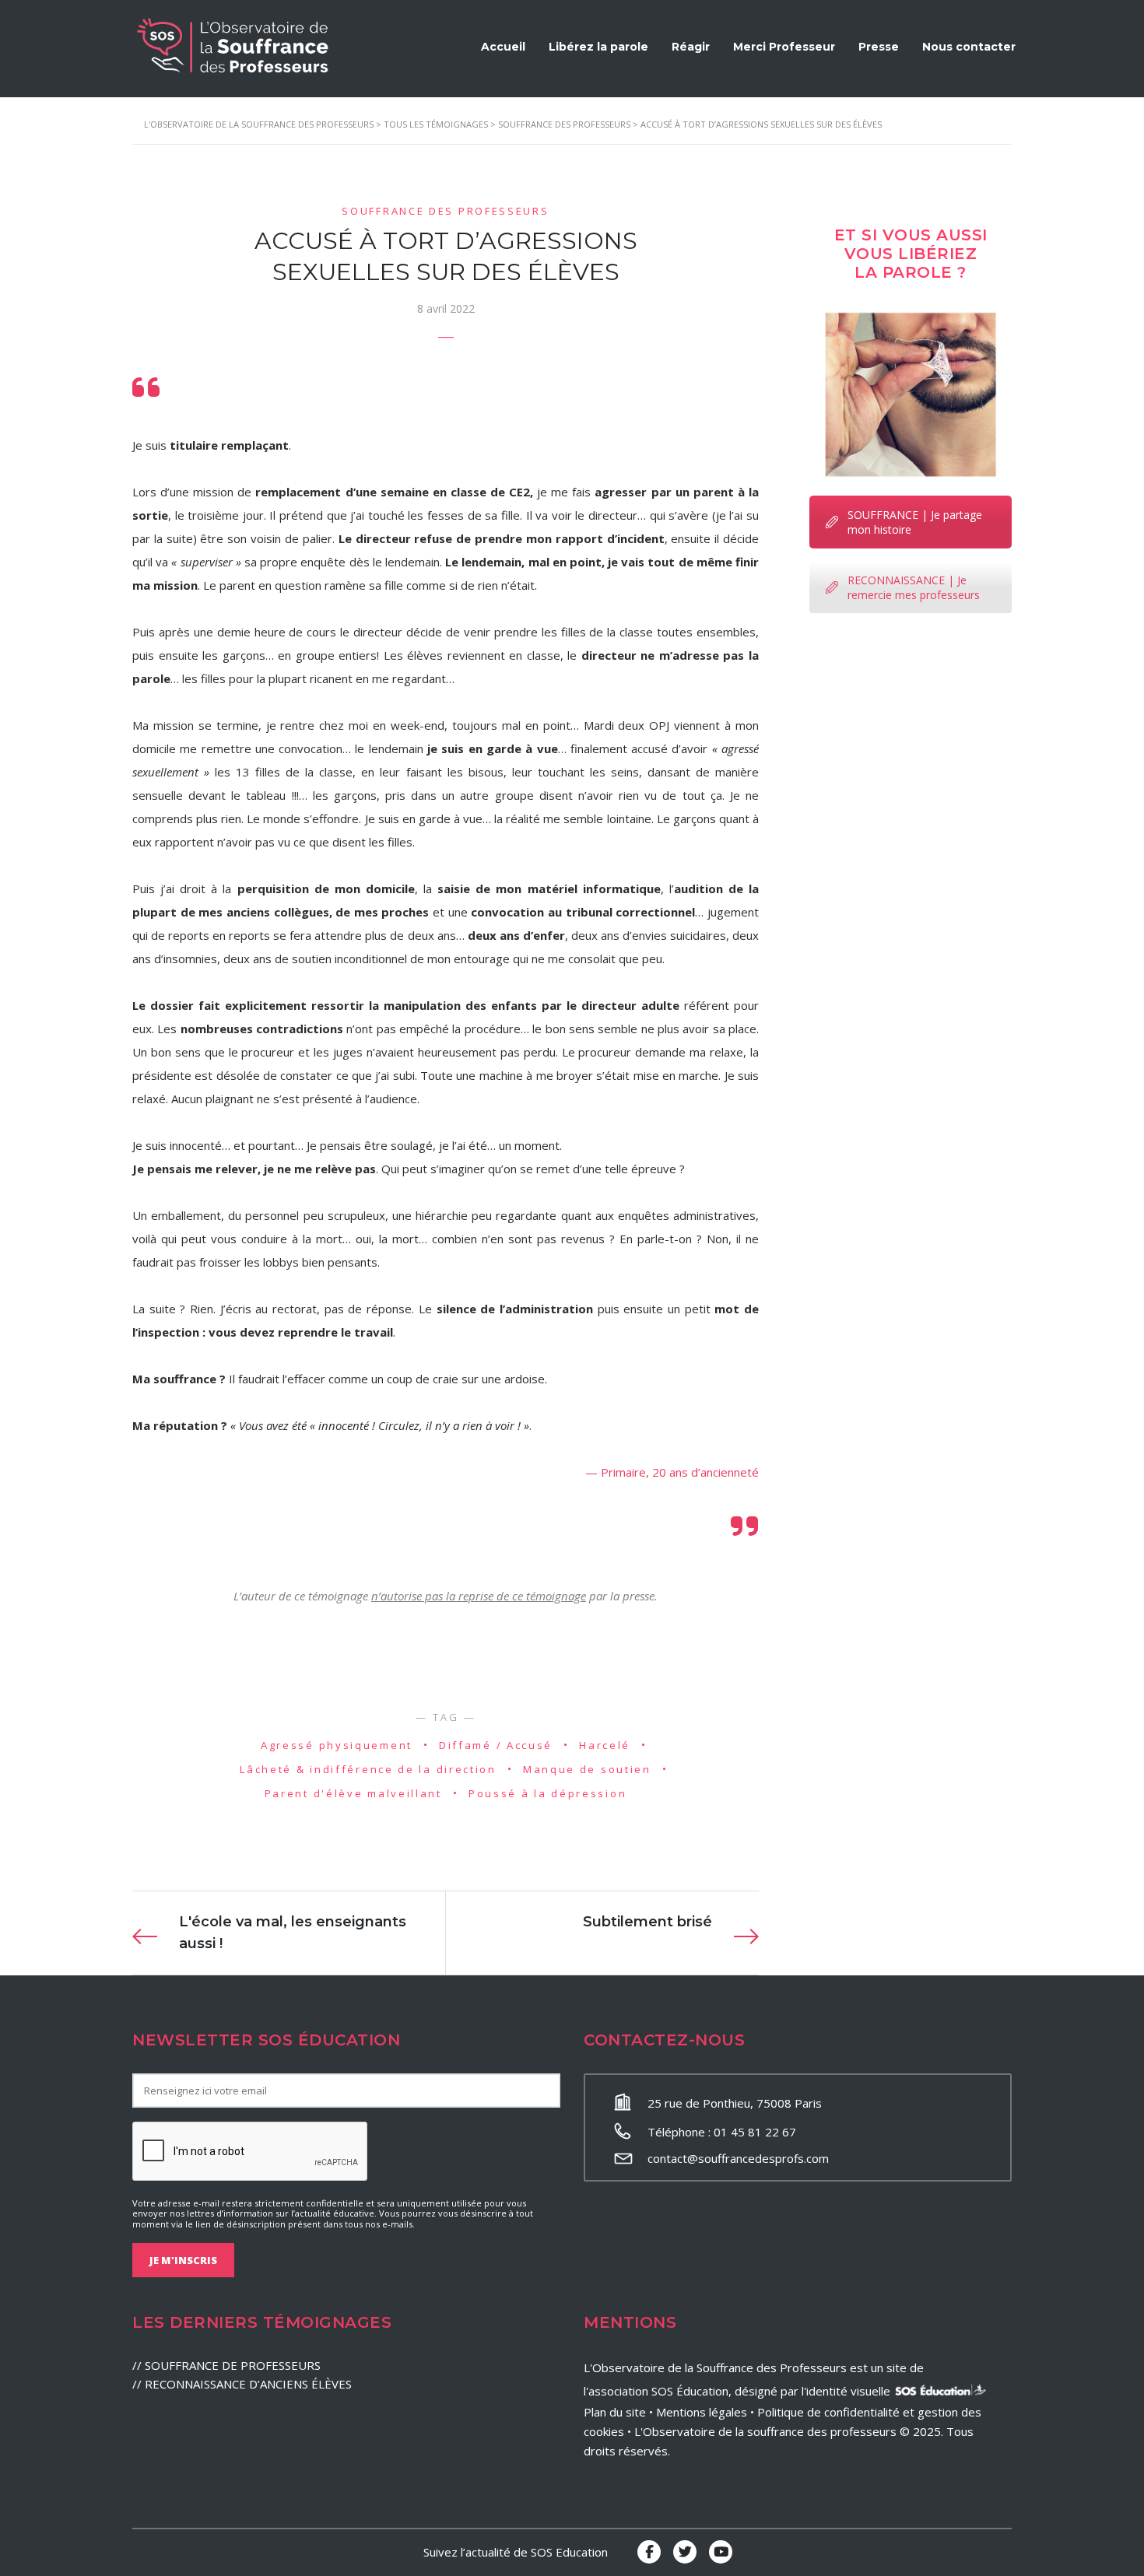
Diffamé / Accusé (496, 1745)
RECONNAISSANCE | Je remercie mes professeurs (914, 587)
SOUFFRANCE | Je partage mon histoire (915, 522)
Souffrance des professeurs (445, 211)
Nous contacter (969, 47)
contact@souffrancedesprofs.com (738, 2158)
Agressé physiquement (337, 1745)
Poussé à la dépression (547, 1793)
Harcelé (605, 1745)
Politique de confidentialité (828, 2412)
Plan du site (615, 2412)
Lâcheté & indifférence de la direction (368, 1769)
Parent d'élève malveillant (353, 1793)
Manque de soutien (587, 1769)
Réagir (691, 47)
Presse (879, 47)
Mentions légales (702, 2412)
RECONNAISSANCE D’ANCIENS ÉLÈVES (248, 2384)
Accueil (503, 47)
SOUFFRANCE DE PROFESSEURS (233, 2365)
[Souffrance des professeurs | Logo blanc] (233, 45)
